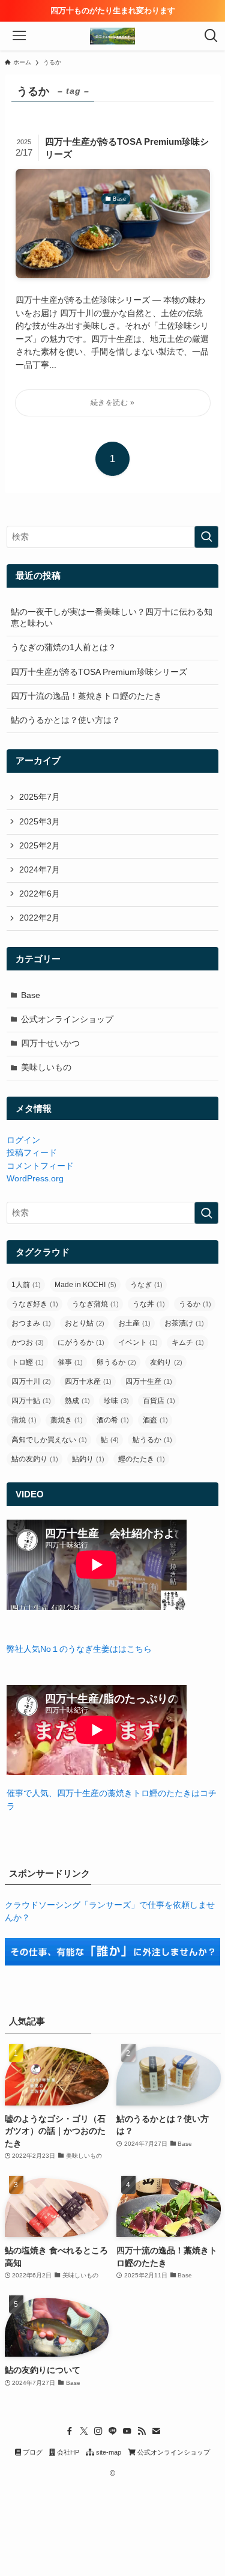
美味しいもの (46, 1067)
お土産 (134, 1323)
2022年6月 (40, 894)
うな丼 (149, 1304)
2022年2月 (40, 918)
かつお (28, 1342)
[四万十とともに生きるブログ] (113, 36)
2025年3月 (40, 822)
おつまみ (31, 1323)
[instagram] (98, 2431)
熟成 (77, 1401)
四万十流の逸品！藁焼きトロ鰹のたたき (86, 696)
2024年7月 (40, 870)
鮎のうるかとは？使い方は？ (65, 720)
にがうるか (81, 1342)
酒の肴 (113, 1420)
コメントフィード (40, 1166)
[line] (113, 2431)
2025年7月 (40, 797)
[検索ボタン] (211, 36)
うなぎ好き (35, 1304)
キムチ (188, 1342)
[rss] (142, 2431)
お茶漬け (184, 1323)
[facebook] (70, 2431)
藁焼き (67, 1420)
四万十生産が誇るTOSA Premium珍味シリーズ (99, 672)
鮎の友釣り (35, 1459)
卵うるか (116, 1362)
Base (31, 995)
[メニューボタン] (14, 36)
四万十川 (31, 1381)
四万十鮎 (31, 1401)
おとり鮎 (85, 1323)
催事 (70, 1362)
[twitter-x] (84, 2431)
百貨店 (159, 1401)
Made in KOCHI (85, 1285)
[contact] (156, 2431)
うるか (195, 1304)
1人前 (26, 1285)
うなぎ (146, 1285)
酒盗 (155, 1420)
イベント (138, 1342)
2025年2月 (40, 846)
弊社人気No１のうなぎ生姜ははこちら (79, 1649)
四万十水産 (88, 1381)
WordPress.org (35, 1179)
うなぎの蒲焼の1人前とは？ (64, 647)
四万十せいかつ (50, 1043)
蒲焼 (24, 1420)
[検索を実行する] (206, 537)
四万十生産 (149, 1381)
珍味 (116, 1401)
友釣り (166, 1362)
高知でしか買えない (49, 1440)
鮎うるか (152, 1440)
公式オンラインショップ (67, 1019)
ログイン (23, 1140)
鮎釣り (88, 1459)
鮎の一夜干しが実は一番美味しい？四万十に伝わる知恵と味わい (112, 618)
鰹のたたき (142, 1459)
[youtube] (127, 2431)
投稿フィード (32, 1153)
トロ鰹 (28, 1362)
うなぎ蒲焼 (95, 1304)
